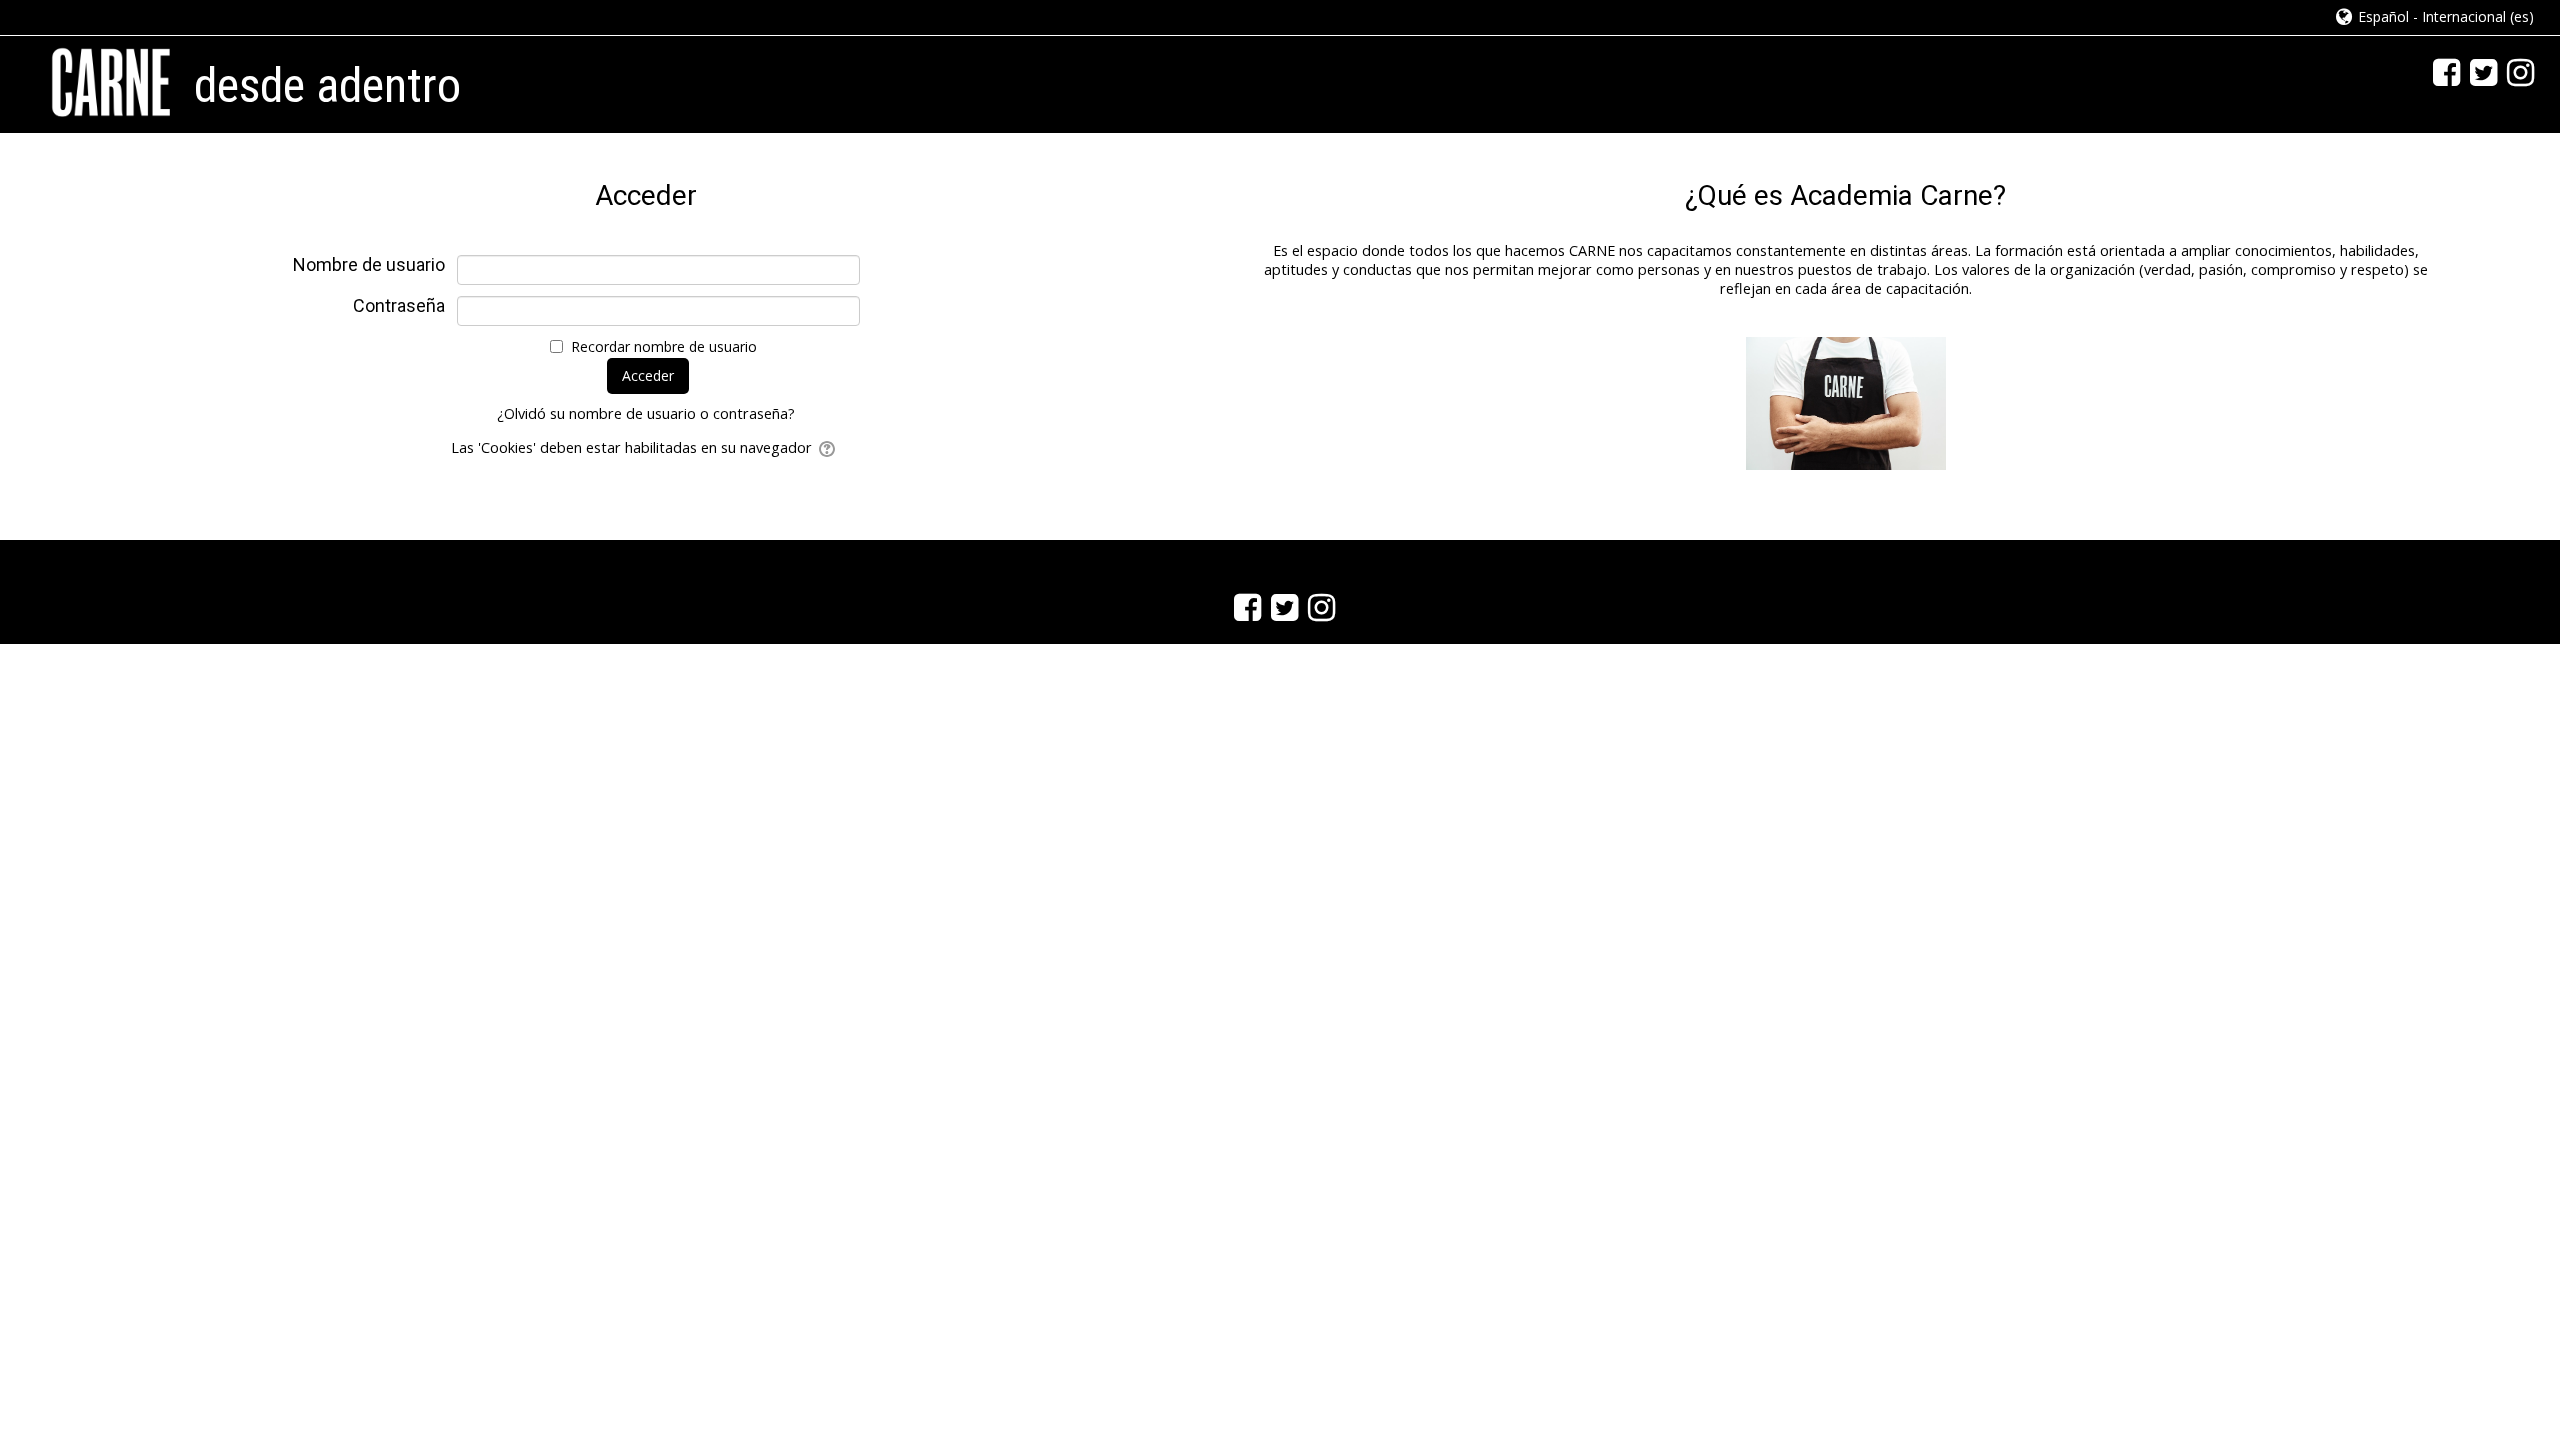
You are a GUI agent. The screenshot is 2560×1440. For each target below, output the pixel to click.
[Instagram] (2515, 71)
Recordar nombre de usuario (664, 346)
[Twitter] (2478, 71)
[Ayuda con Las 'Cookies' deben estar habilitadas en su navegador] (828, 447)
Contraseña (399, 306)
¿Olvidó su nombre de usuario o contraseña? (646, 413)
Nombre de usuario (369, 265)
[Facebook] (2441, 71)
